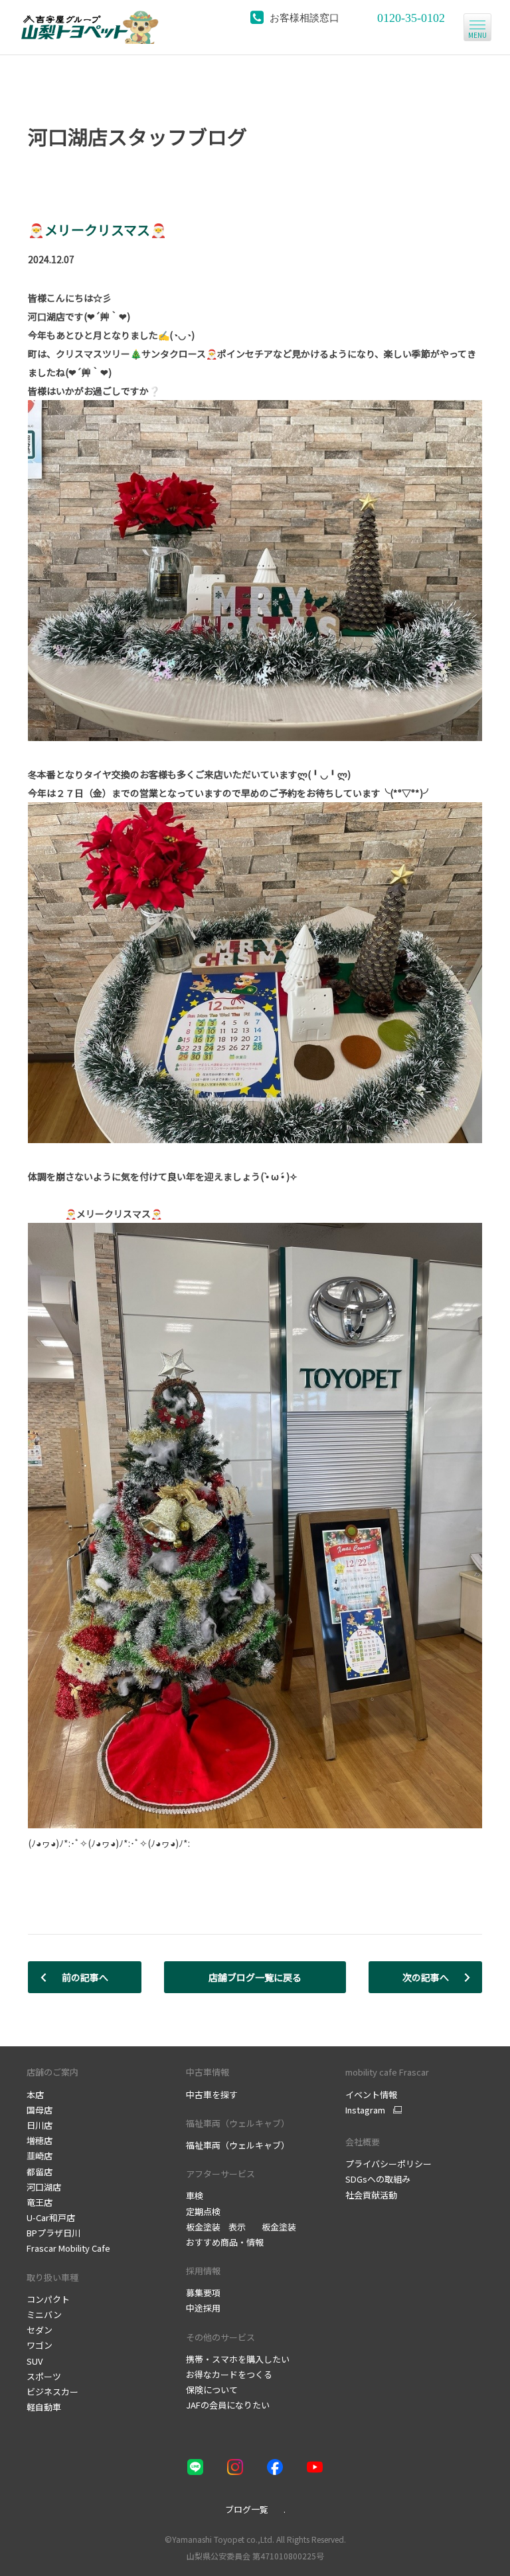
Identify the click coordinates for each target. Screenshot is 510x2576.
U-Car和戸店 (51, 2217)
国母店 (40, 2110)
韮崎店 (40, 2156)
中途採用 (203, 2308)
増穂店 (40, 2140)
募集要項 (203, 2293)
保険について (212, 2390)
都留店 (40, 2172)
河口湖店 (44, 2187)
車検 (195, 2196)
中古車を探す (212, 2094)
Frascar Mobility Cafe (68, 2248)
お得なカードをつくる (229, 2374)
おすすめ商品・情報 (225, 2242)
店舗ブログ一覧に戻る (255, 1977)
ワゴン (40, 2345)
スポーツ (44, 2376)
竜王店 (40, 2202)
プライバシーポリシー (388, 2164)
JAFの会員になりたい (228, 2405)
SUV (35, 2361)
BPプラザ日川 (53, 2233)
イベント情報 (371, 2094)
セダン (40, 2330)
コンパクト (48, 2299)
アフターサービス (220, 2174)
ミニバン (44, 2314)
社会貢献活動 (371, 2195)
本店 (35, 2094)
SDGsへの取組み (378, 2179)
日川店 (40, 2125)
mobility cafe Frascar (387, 2072)
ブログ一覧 (247, 2509)
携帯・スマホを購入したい (238, 2359)
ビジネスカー (52, 2392)
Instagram (365, 2110)
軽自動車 (44, 2407)
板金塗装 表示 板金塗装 (241, 2227)
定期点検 (203, 2211)
